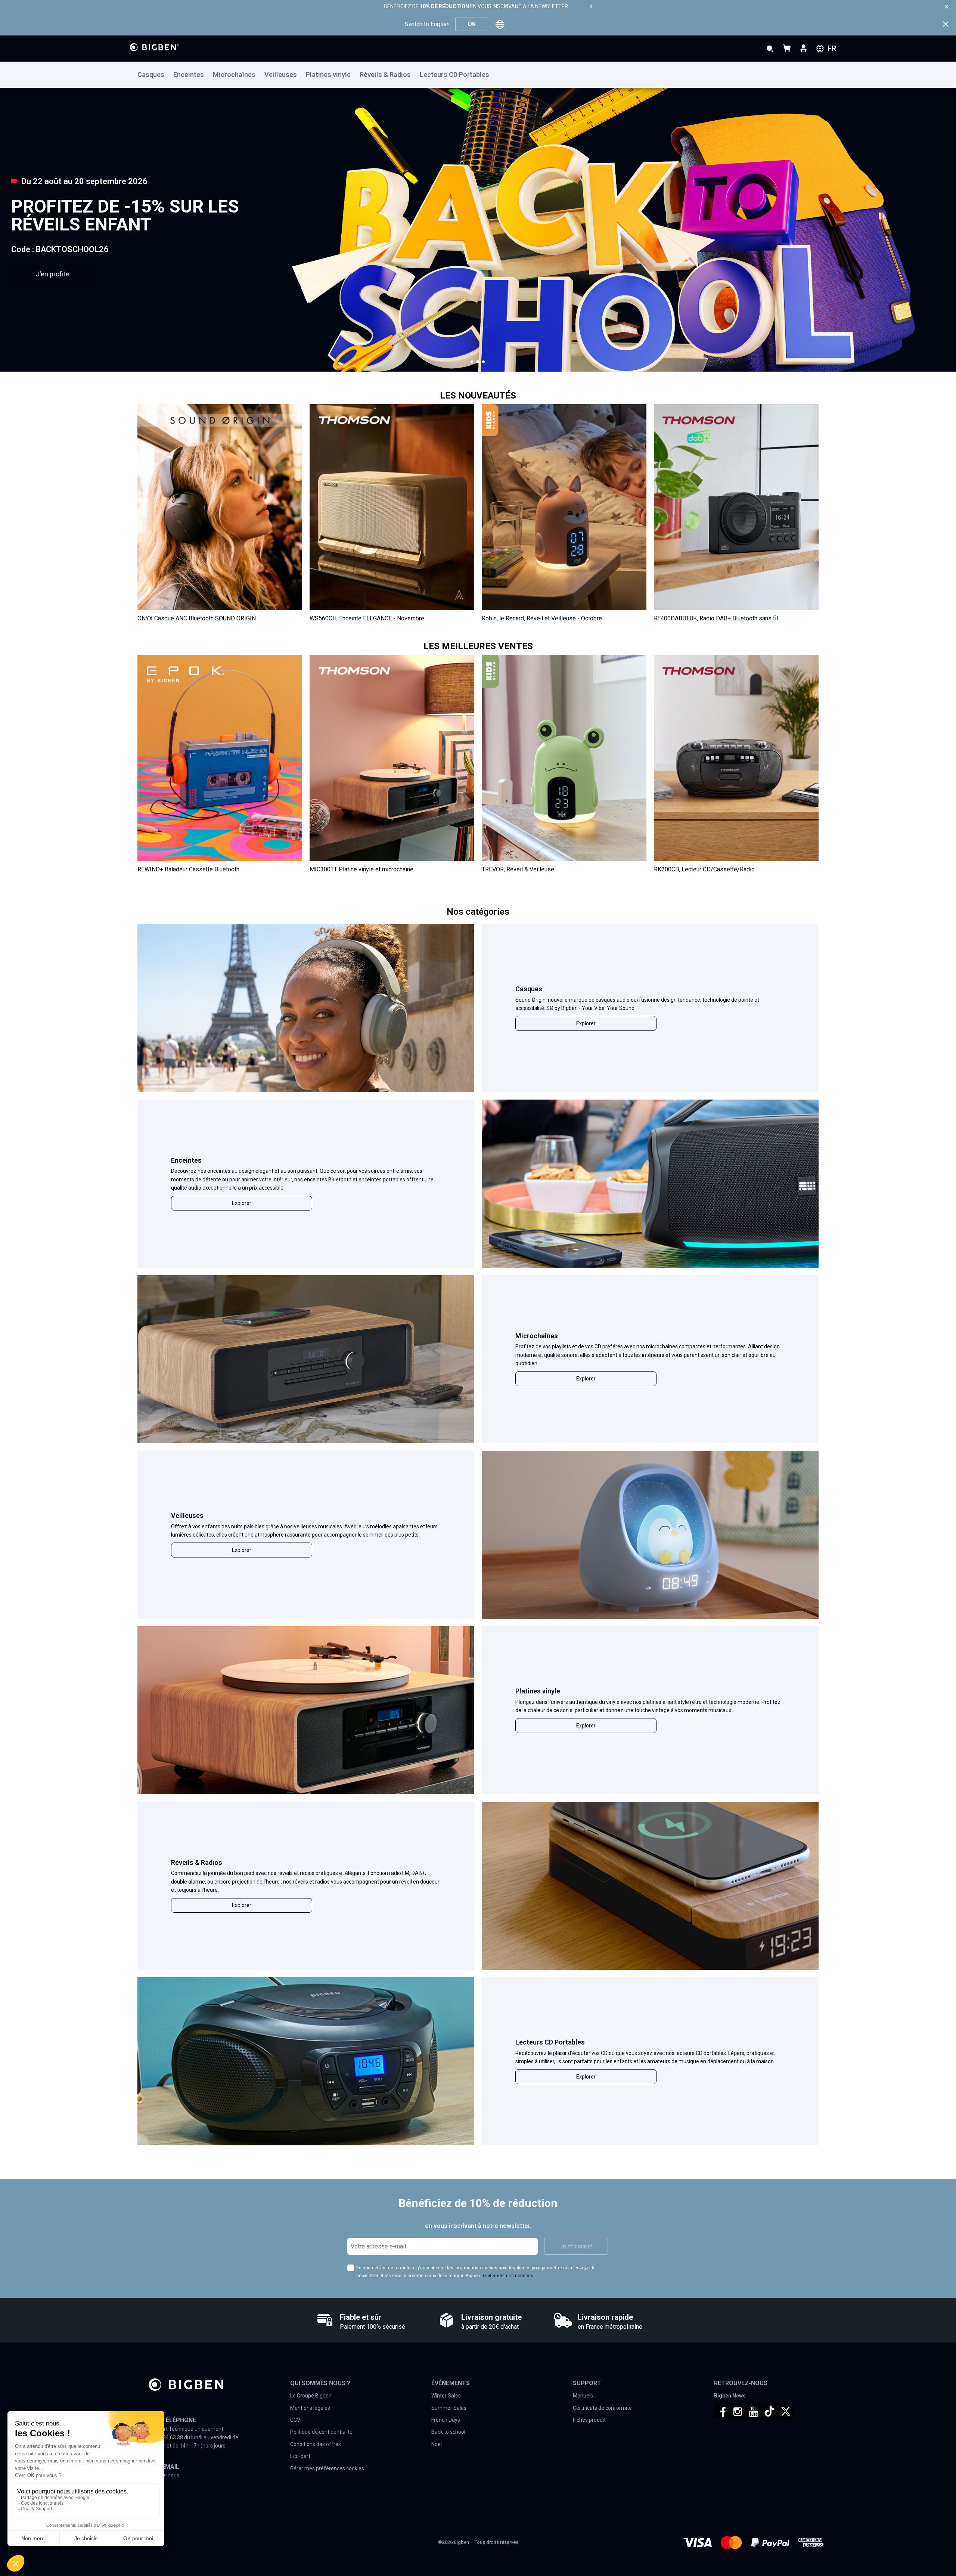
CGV (295, 2420)
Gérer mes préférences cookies (327, 2468)
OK (472, 24)
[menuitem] (155, 75)
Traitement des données (508, 2276)
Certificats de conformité (602, 2408)
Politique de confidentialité (321, 2432)
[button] (472, 362)
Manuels (583, 2396)
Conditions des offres (316, 2444)
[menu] (478, 75)
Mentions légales (310, 2408)
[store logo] (154, 47)
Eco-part (300, 2456)
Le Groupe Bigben (311, 2396)
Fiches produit (589, 2420)
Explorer (586, 1023)
